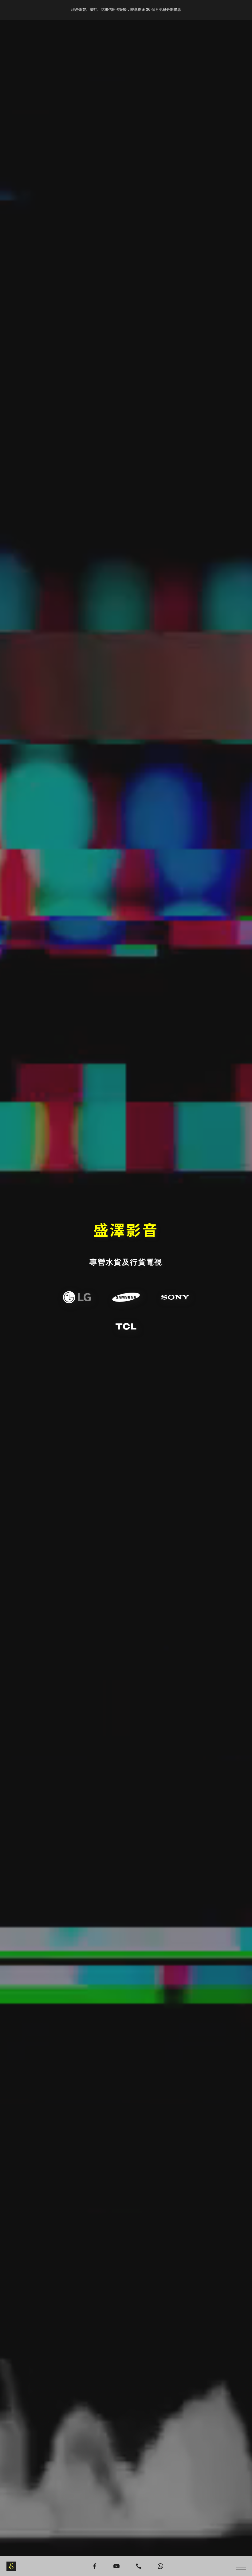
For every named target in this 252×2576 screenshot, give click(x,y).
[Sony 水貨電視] (175, 1297)
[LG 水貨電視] (77, 1297)
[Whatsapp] (161, 2566)
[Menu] (241, 2567)
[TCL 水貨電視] (126, 1327)
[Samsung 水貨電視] (126, 1297)
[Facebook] (95, 2566)
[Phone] (139, 2566)
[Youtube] (116, 2566)
